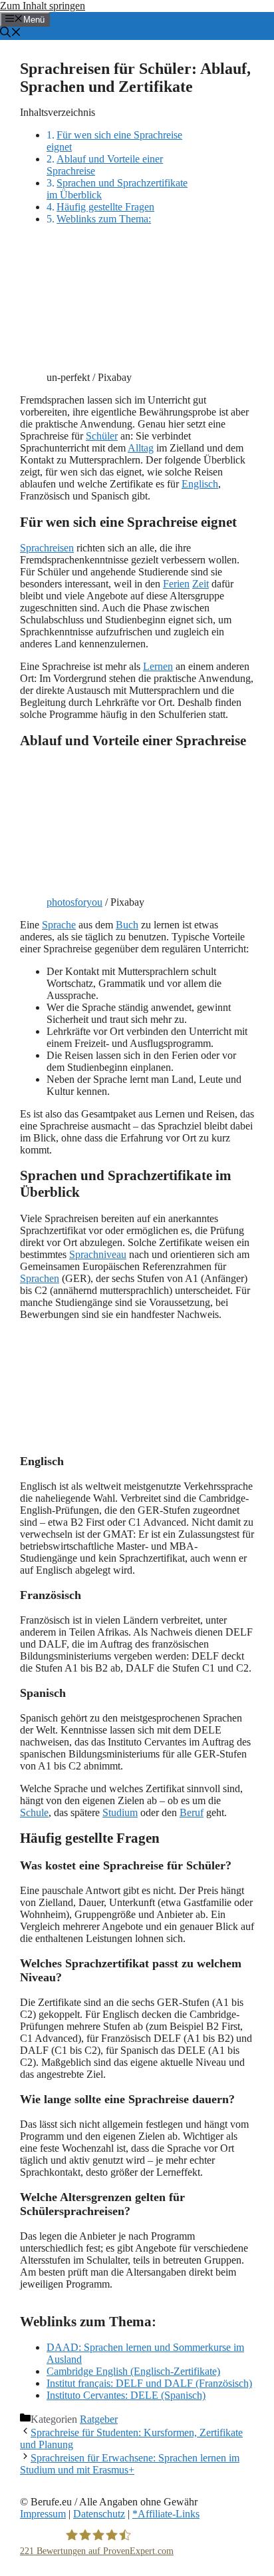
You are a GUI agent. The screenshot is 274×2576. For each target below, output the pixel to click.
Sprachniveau (98, 1254)
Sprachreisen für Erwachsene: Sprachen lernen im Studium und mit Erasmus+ (130, 2464)
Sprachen (40, 1278)
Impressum (43, 2514)
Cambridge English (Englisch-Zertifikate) (133, 2371)
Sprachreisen (47, 548)
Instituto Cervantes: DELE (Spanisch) (126, 2395)
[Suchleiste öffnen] (11, 34)
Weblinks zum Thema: (104, 219)
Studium (120, 1812)
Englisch (200, 484)
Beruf (192, 1812)
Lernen (158, 666)
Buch (127, 925)
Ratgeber (99, 2419)
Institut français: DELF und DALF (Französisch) (149, 2383)
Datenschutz (99, 2514)
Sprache (59, 925)
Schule (34, 1812)
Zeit (201, 584)
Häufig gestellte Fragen (105, 207)
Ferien (176, 584)
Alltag (141, 448)
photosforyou (74, 902)
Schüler (102, 436)
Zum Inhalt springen (43, 6)
